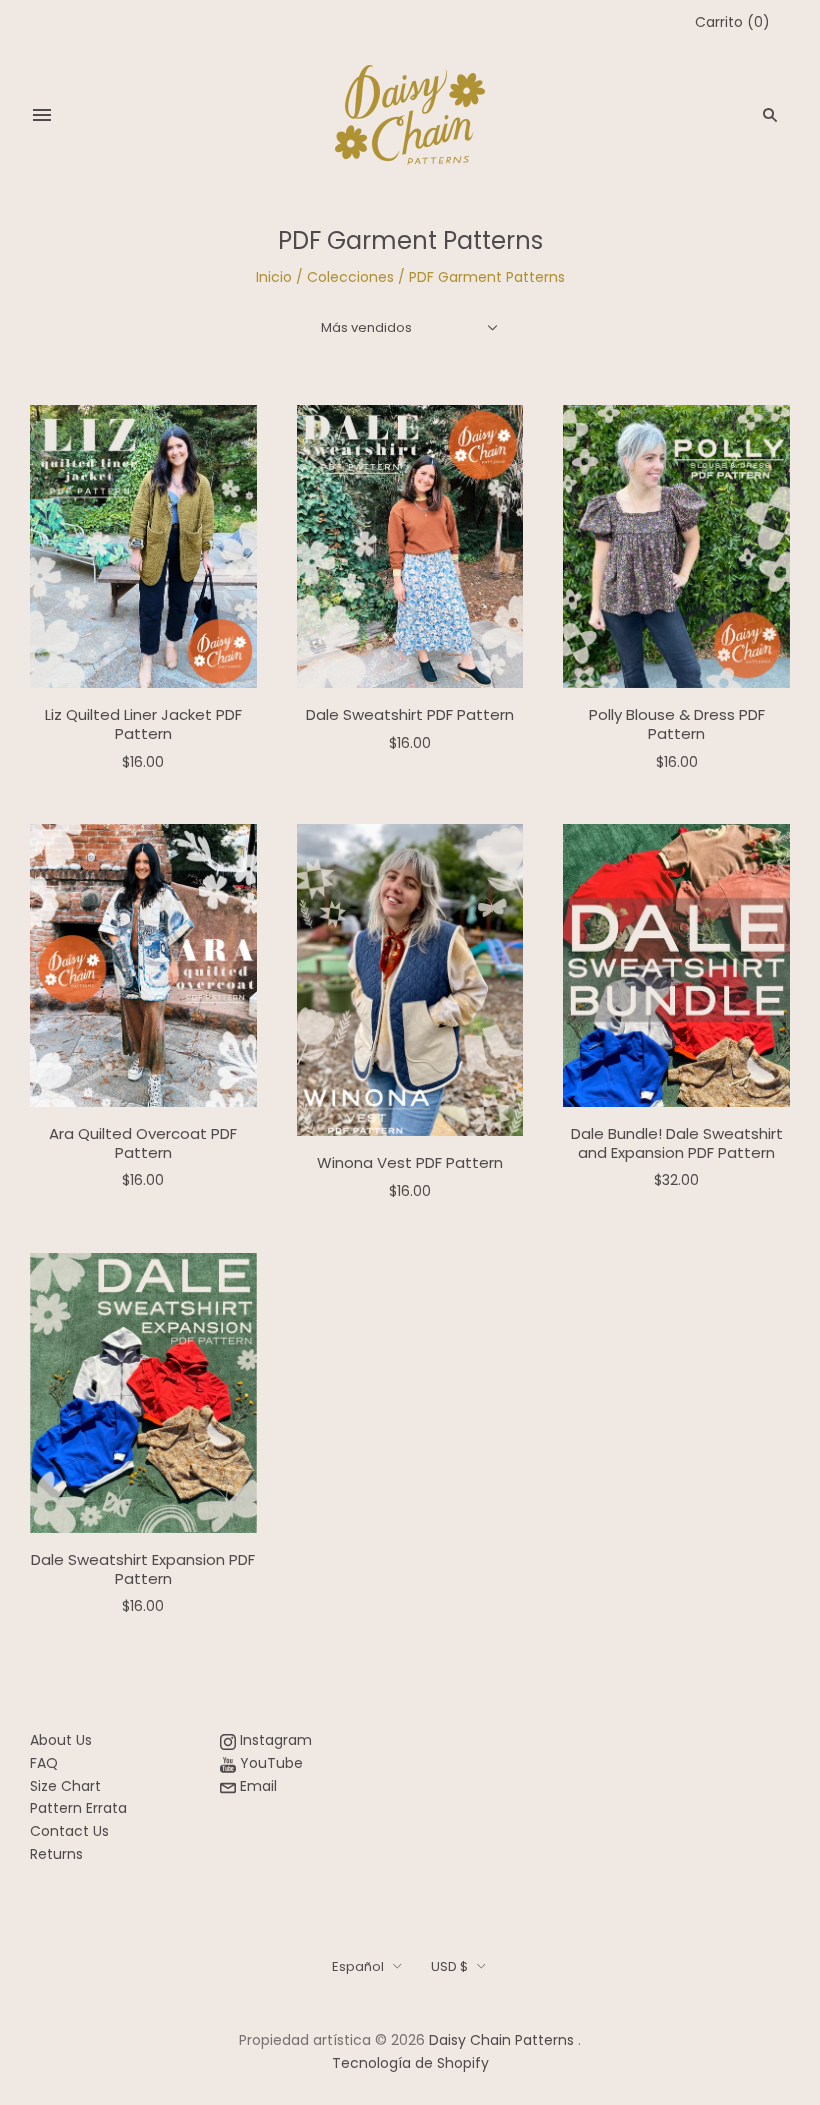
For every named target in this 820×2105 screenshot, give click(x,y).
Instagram (274, 1740)
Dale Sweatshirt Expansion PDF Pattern (143, 1569)
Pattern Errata (78, 1808)
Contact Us (69, 1831)
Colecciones (350, 277)
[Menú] (42, 115)
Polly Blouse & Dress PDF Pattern (677, 724)
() (732, 22)
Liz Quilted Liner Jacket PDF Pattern (143, 724)
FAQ (44, 1763)
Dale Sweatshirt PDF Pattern (410, 714)
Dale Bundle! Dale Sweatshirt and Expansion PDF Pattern (677, 1143)
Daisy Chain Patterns (501, 2040)
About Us (61, 1740)
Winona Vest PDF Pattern (410, 1162)
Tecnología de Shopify (410, 2063)
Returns (56, 1854)
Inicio (274, 277)
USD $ (449, 1966)
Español (358, 1966)
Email (256, 1786)
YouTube (269, 1763)
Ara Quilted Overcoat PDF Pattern (143, 1143)
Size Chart (65, 1786)
